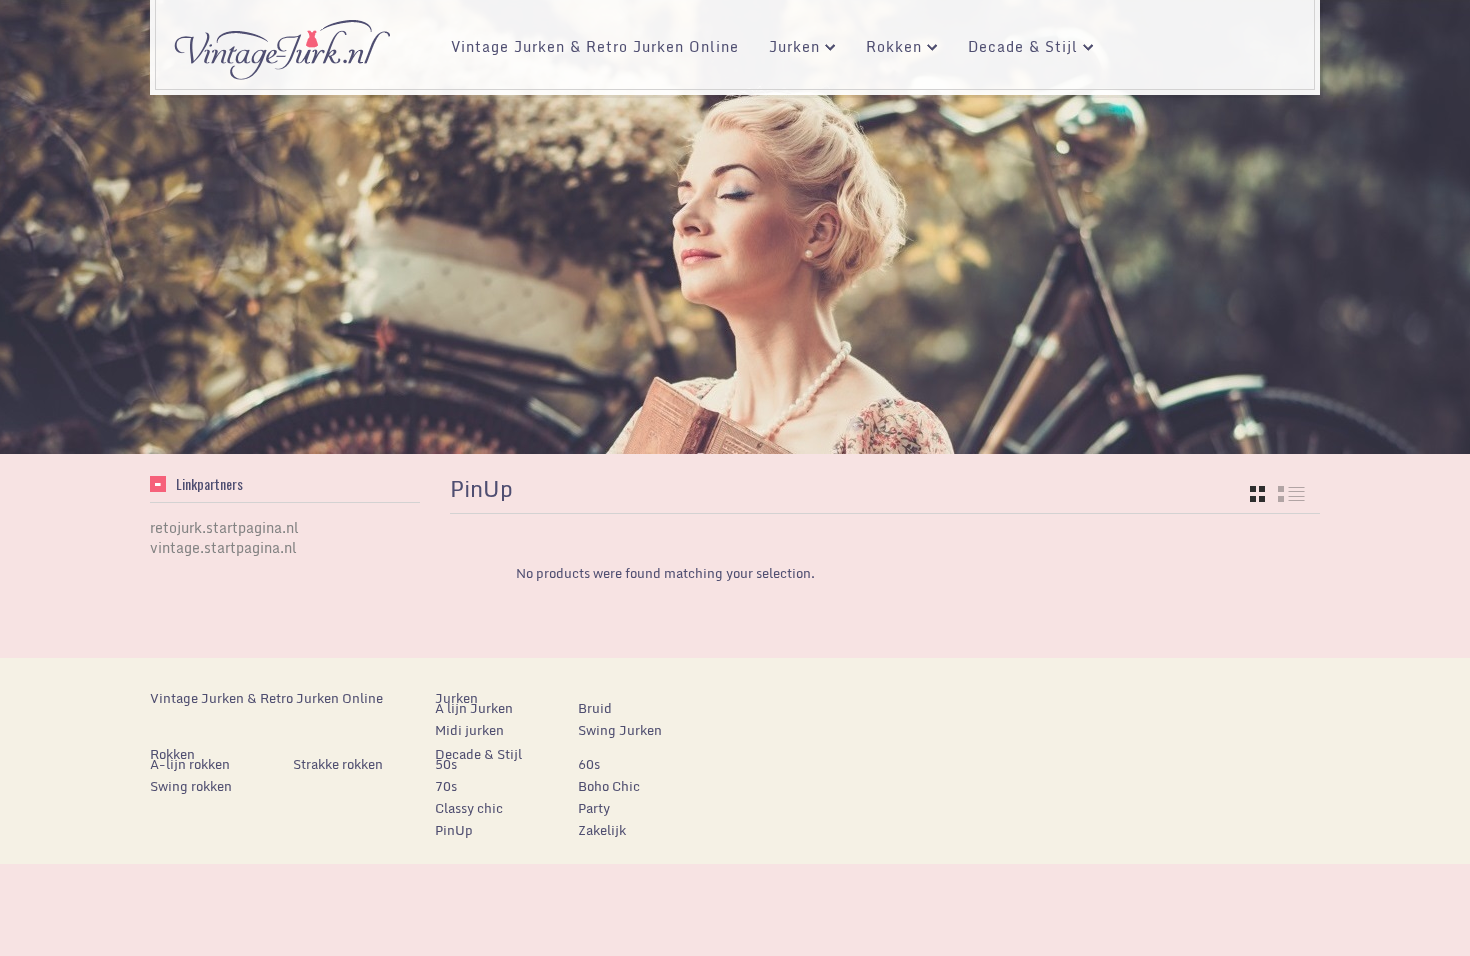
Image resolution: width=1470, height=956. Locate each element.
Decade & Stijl (1015, 49)
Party (594, 808)
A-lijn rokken (190, 764)
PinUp (454, 830)
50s (446, 764)
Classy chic (469, 808)
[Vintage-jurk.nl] (281, 41)
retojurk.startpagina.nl (224, 527)
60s (589, 764)
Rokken (886, 49)
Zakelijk (602, 830)
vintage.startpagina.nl (223, 547)
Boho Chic (609, 786)
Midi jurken (469, 730)
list (1291, 494)
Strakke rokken (338, 764)
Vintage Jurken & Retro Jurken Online (595, 46)
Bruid (595, 708)
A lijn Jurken (474, 708)
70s (446, 786)
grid (1257, 494)
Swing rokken (191, 786)
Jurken (787, 49)
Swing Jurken (620, 730)
